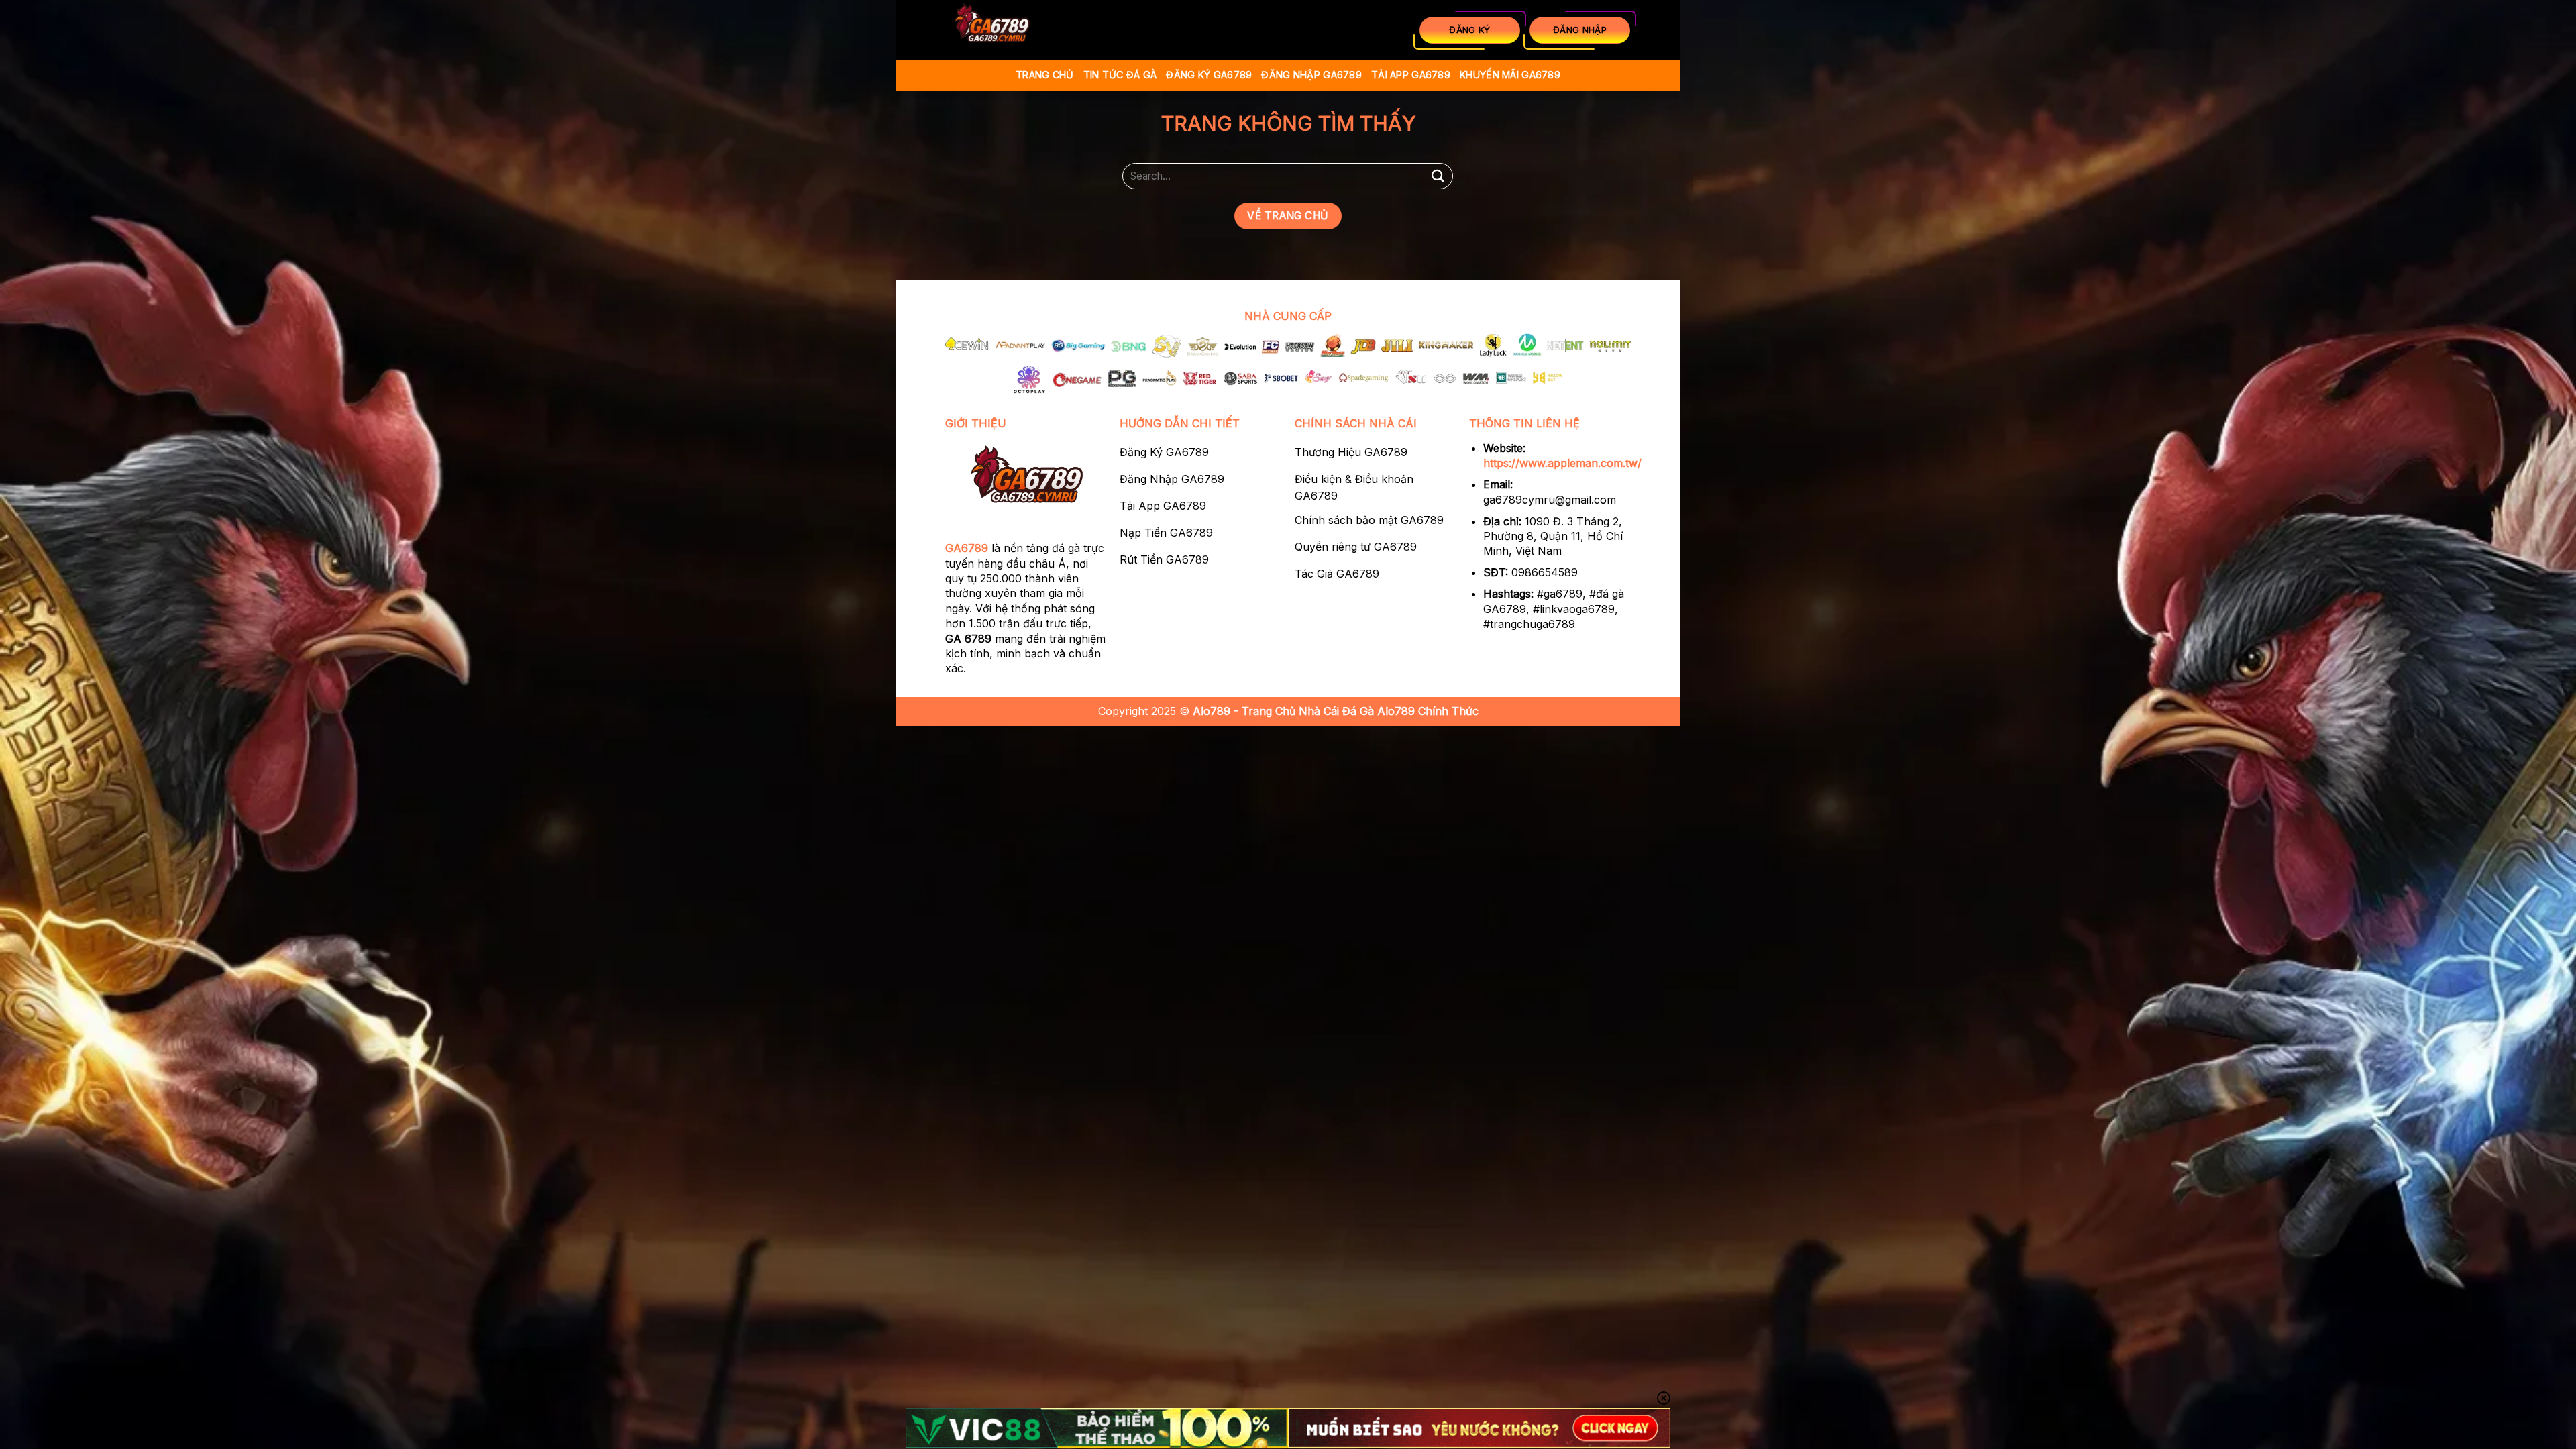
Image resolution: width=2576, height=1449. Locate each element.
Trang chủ (1045, 75)
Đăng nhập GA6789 (1311, 75)
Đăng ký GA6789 (1209, 75)
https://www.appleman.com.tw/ (1562, 463)
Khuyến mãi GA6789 (1510, 75)
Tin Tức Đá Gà (1120, 75)
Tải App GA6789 (1411, 75)
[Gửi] (1438, 176)
